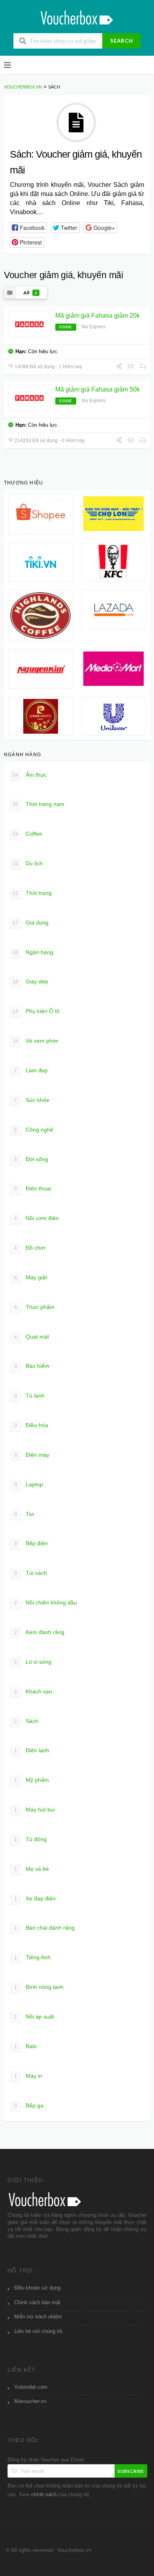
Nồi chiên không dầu (46, 1602)
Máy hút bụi (35, 1810)
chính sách (44, 2495)
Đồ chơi (30, 1248)
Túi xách (31, 1573)
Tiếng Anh (33, 1957)
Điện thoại (33, 1188)
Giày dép (30, 981)
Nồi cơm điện (37, 1218)
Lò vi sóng (33, 1662)
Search (122, 41)
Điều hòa (31, 1425)
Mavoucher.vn (30, 2401)
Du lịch (28, 863)
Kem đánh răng (39, 1632)
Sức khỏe (32, 1100)
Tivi (24, 1514)
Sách (26, 1721)
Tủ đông (31, 1839)
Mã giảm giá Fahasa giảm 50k (98, 389)
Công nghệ (34, 1130)
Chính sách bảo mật (37, 2303)
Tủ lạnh (30, 1395)
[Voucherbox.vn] (77, 17)
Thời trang (32, 893)
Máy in (28, 2076)
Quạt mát (32, 1337)
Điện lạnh (32, 1750)
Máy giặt (31, 1277)
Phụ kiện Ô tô (36, 1011)
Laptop (29, 1484)
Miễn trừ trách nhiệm (38, 2317)
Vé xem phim (36, 1041)
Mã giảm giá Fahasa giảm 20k (98, 315)
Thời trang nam (38, 804)
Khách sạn (33, 1691)
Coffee (27, 834)
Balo (26, 2046)
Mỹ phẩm (32, 1780)
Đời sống (31, 1159)
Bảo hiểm (32, 1366)
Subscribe (131, 2471)
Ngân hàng (33, 952)
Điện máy (32, 1455)
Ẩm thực (30, 775)
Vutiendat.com (31, 2387)
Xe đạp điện (35, 1898)
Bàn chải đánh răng (45, 1928)
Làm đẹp (31, 1070)
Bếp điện (31, 1543)
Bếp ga (29, 2105)
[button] (28, 228)
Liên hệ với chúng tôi (38, 2331)
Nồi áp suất (34, 2017)
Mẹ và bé (32, 1869)
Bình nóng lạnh (39, 1987)
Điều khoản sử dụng (37, 2288)
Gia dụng (31, 923)
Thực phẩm (35, 1307)
